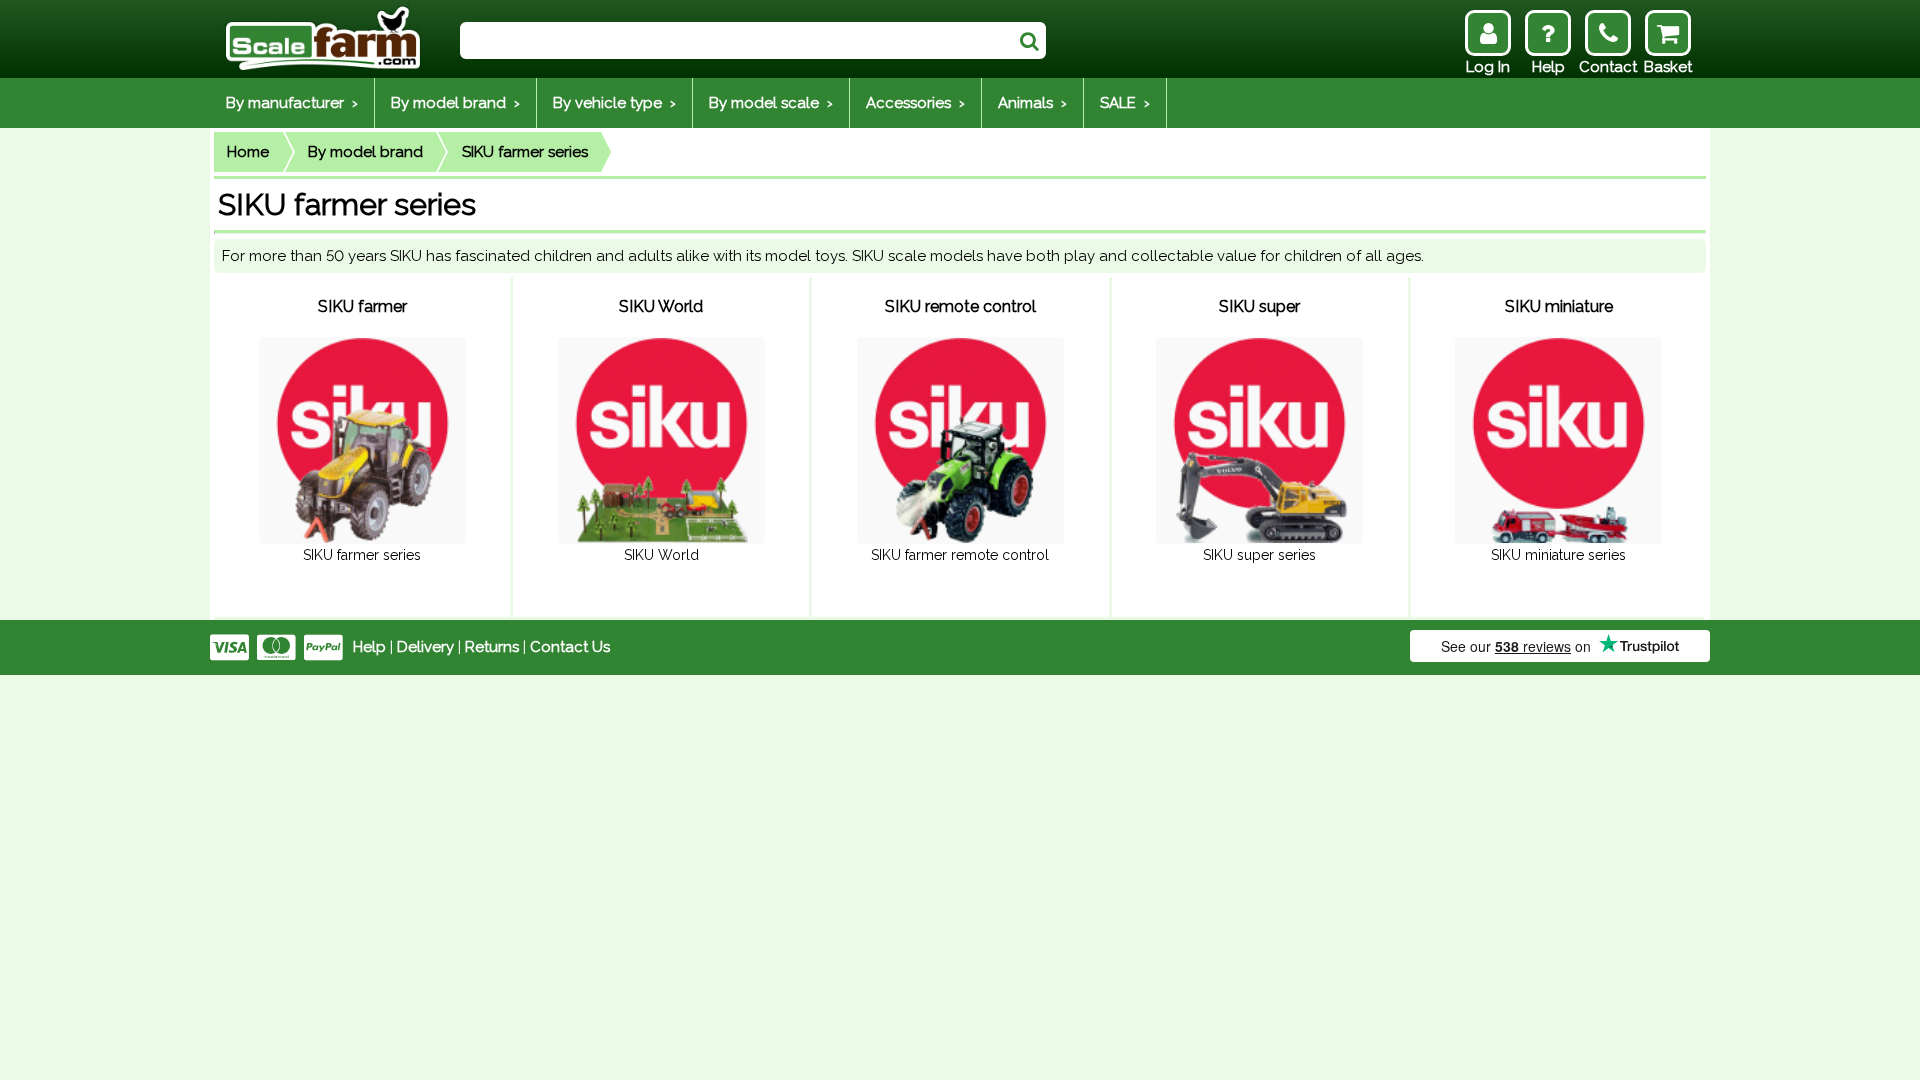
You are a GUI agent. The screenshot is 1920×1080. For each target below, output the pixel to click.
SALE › (1125, 103)
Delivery (425, 647)
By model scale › (771, 103)
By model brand (365, 152)
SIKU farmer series (525, 152)
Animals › (1032, 103)
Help (369, 647)
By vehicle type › (614, 103)
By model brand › (455, 103)
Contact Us (570, 647)
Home (248, 152)
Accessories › (915, 103)
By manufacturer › (292, 103)
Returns (492, 647)
